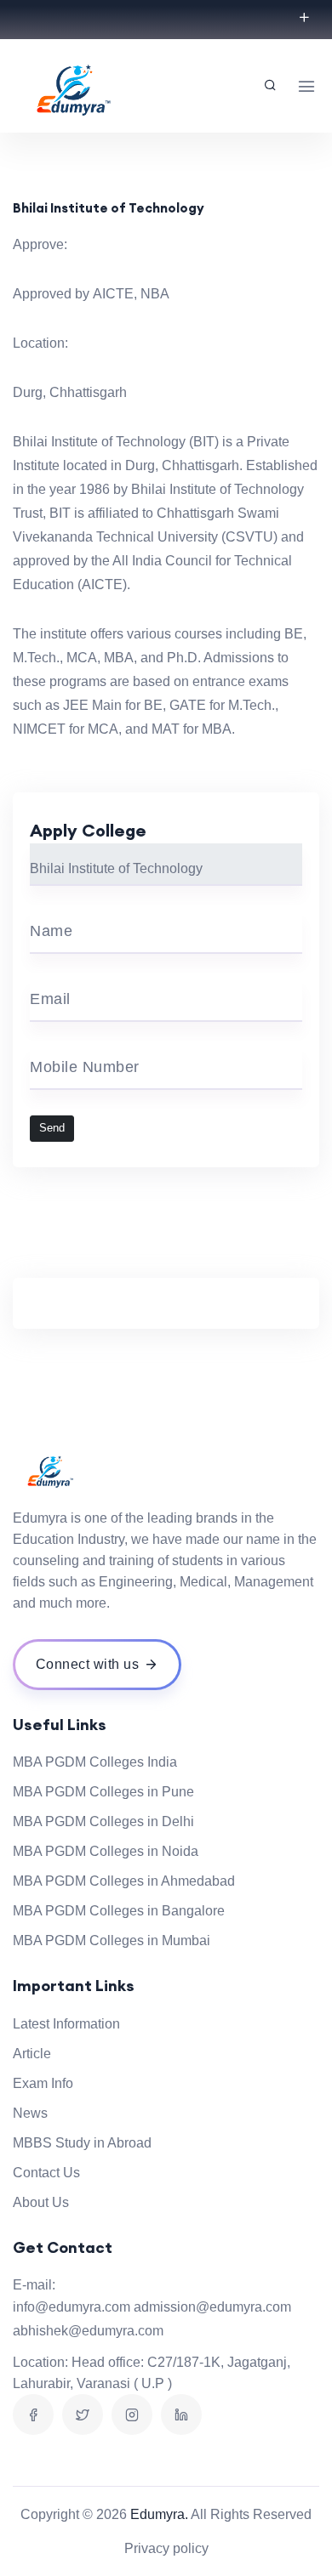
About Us (41, 2202)
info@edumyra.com (72, 2307)
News (30, 2113)
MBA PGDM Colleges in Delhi (103, 1821)
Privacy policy (166, 2548)
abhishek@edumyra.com (88, 2331)
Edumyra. (159, 2514)
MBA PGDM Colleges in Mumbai (112, 1941)
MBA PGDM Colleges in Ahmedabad (124, 1881)
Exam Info (43, 2083)
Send (52, 1128)
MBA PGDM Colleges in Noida (106, 1851)
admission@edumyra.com (212, 2307)
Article (32, 2054)
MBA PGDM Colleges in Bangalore (119, 1911)
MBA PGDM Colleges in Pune (103, 1792)
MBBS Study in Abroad (82, 2143)
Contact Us (46, 2173)
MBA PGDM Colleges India (95, 1762)
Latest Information (66, 2024)
